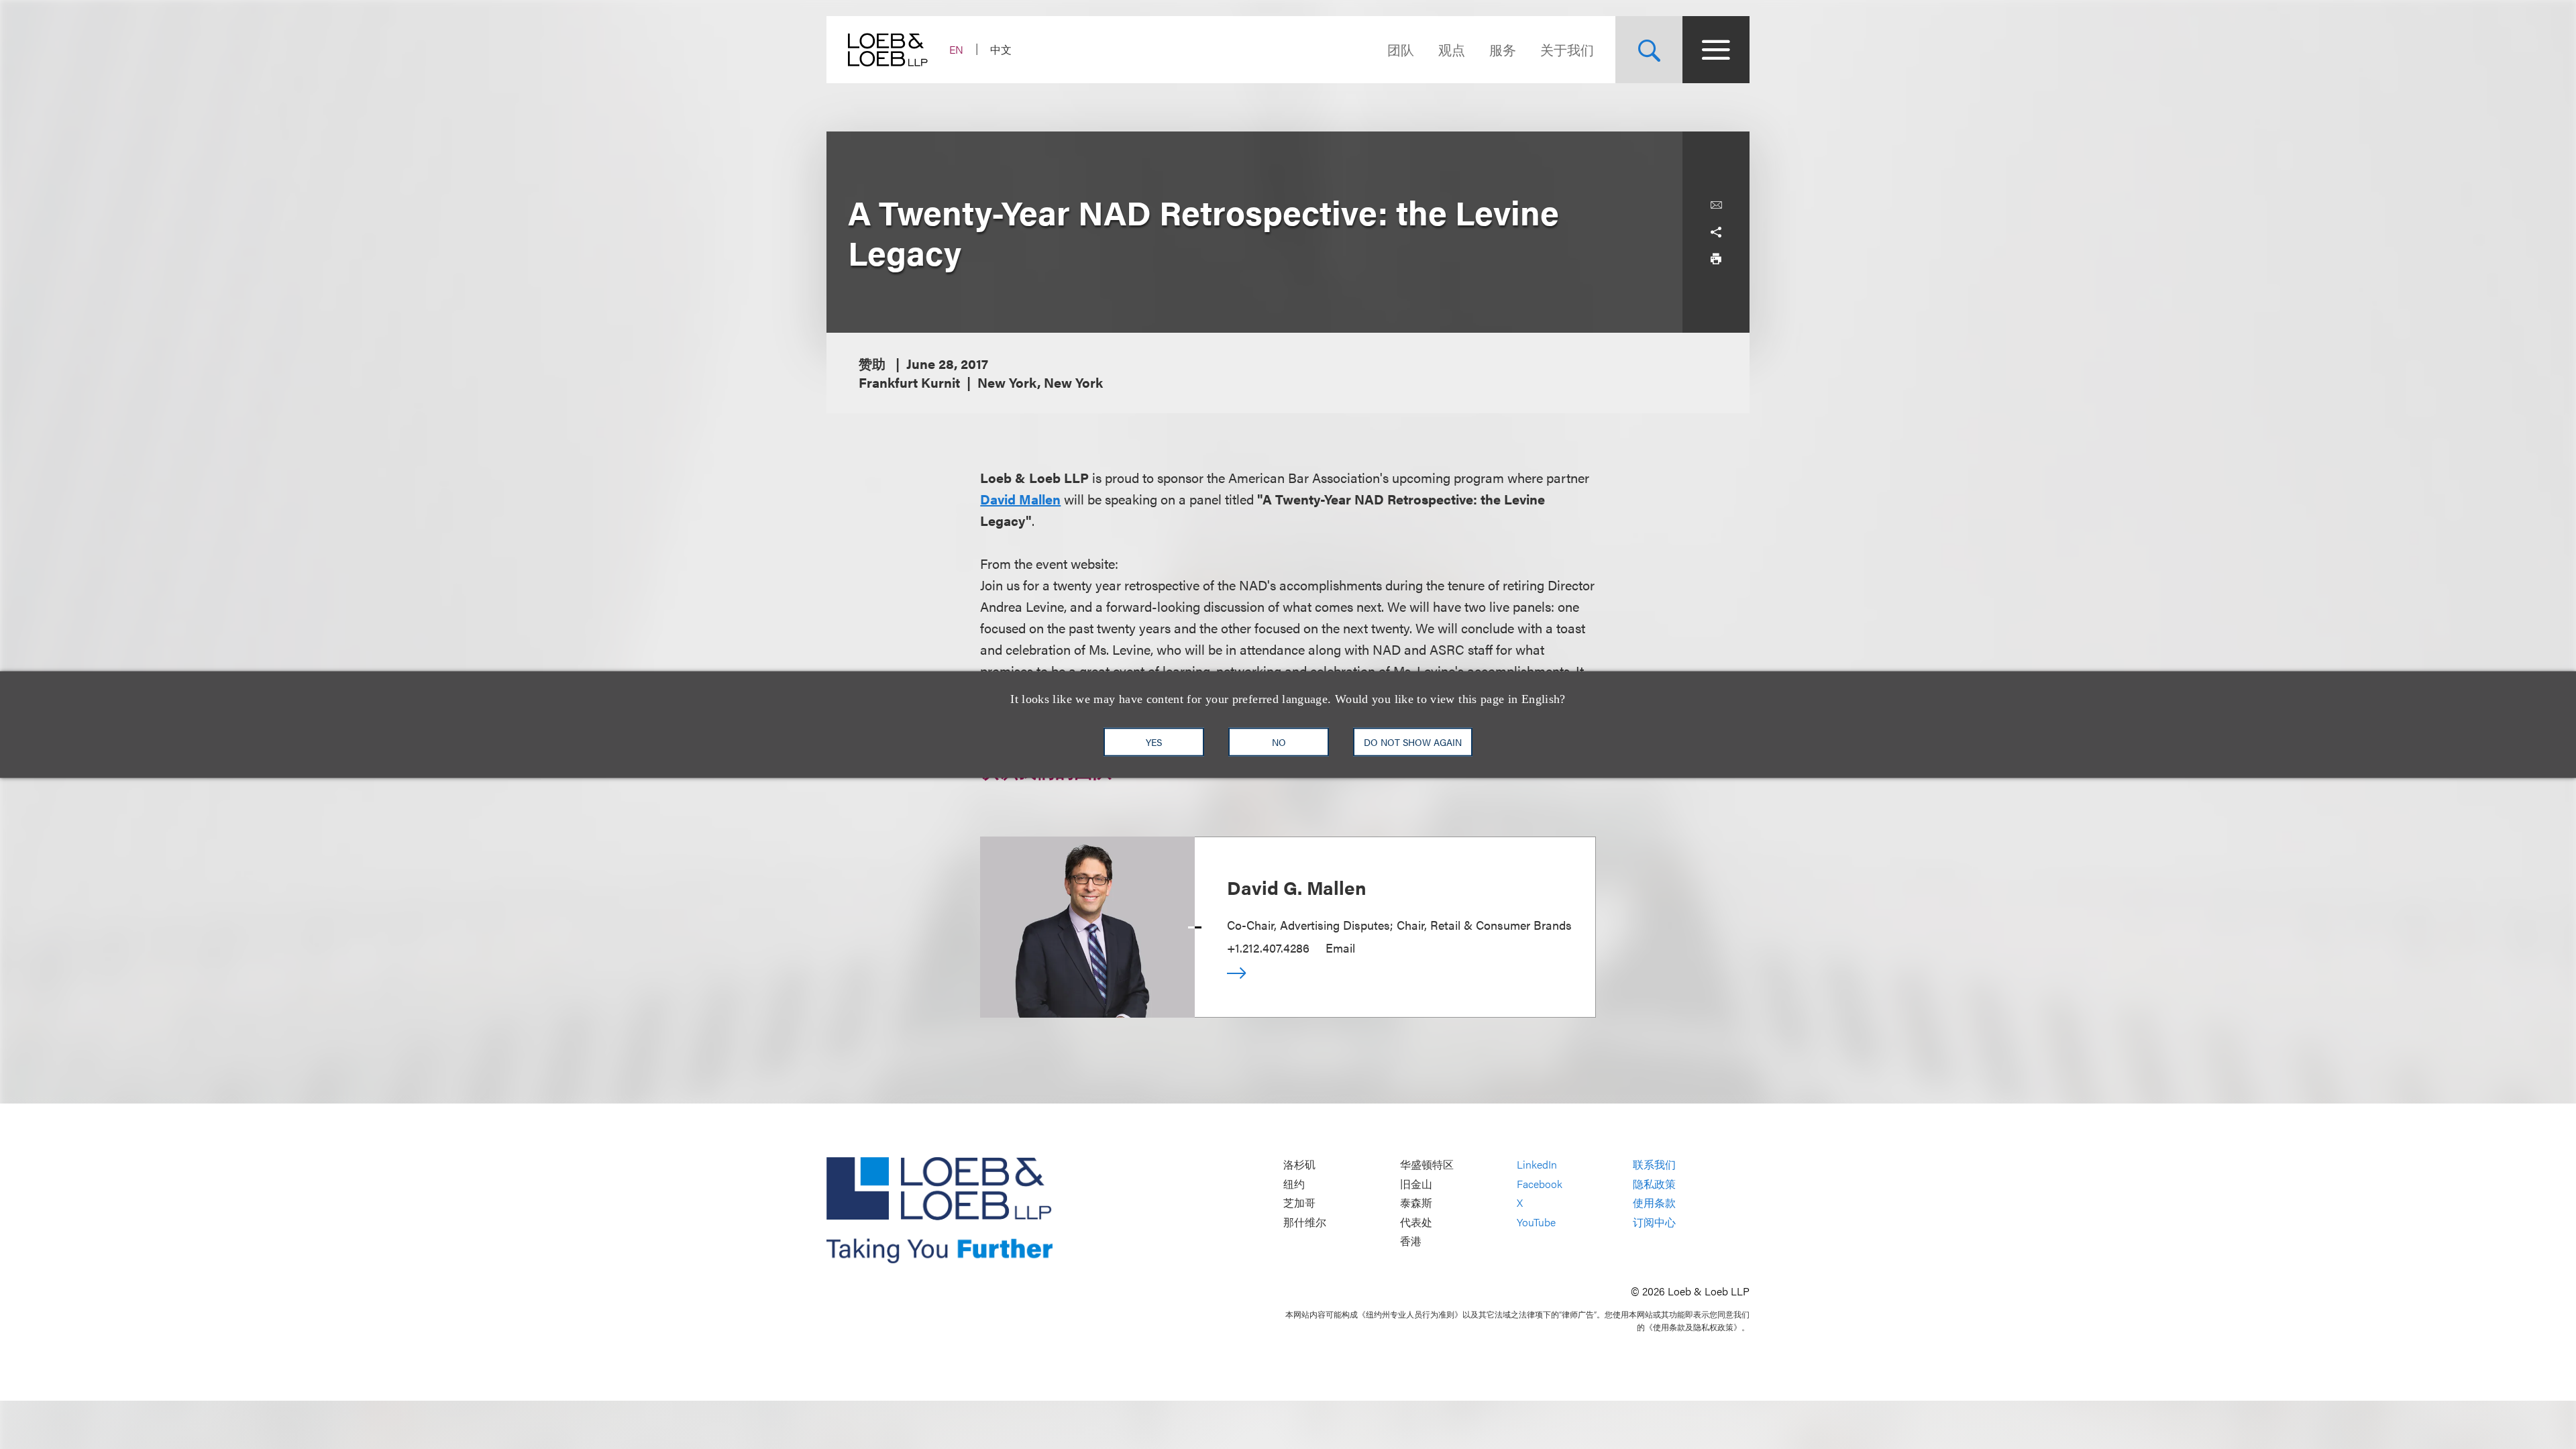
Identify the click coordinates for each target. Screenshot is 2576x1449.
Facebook (1540, 1184)
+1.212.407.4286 (1268, 948)
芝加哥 (1299, 1203)
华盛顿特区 (1427, 1165)
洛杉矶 (1299, 1165)
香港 (1411, 1241)
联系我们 (1654, 1165)
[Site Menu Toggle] (1716, 50)
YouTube (1536, 1222)
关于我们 (1567, 49)
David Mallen (1020, 499)
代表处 (1416, 1222)
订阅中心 (1654, 1222)
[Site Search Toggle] (1649, 50)
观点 (1452, 49)
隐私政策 (1654, 1184)
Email (1340, 948)
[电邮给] (1716, 205)
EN (956, 49)
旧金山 (1416, 1184)
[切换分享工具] (1716, 232)
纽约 (1294, 1184)
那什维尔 (1305, 1222)
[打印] (1716, 259)
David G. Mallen (1297, 887)
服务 (1503, 49)
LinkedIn (1537, 1165)
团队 (1401, 49)
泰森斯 (1416, 1203)
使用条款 (1654, 1203)
